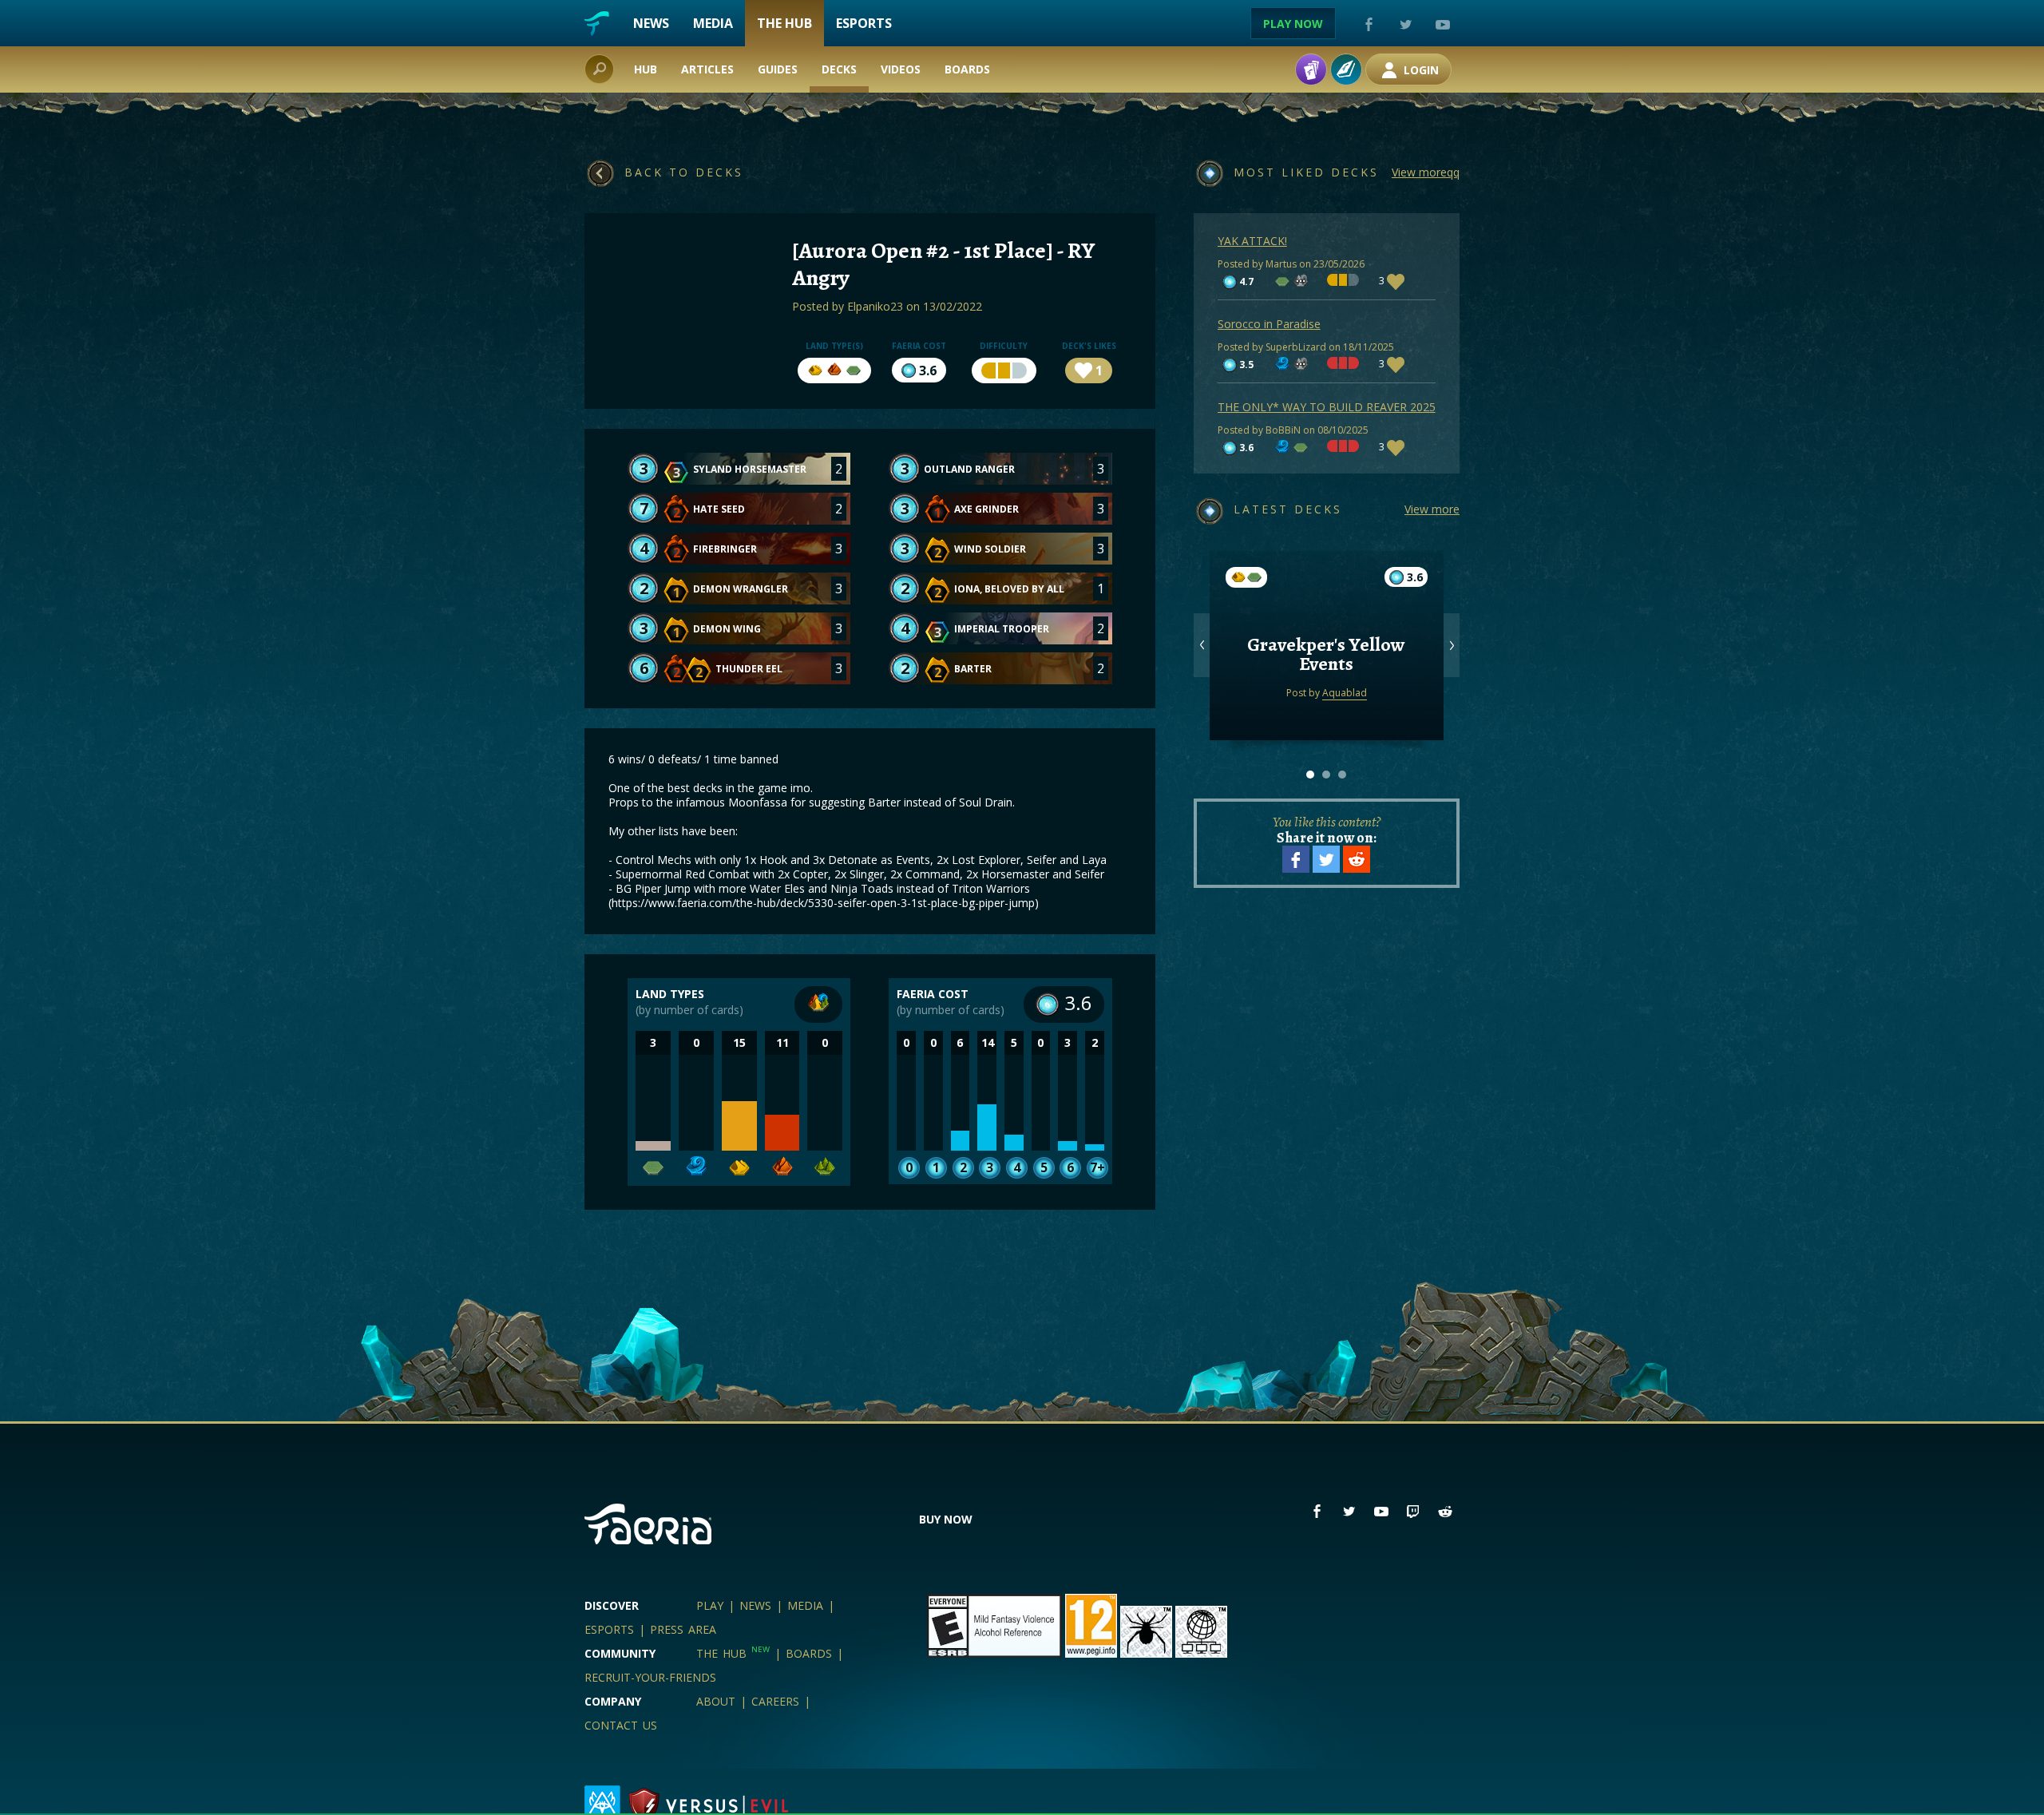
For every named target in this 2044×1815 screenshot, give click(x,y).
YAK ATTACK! (1252, 241)
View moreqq (1426, 172)
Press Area (683, 1629)
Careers (775, 1701)
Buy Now (946, 1519)
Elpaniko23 (875, 306)
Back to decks (684, 172)
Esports (864, 23)
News (651, 23)
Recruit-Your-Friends (650, 1677)
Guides (778, 69)
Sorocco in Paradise (1269, 324)
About (716, 1701)
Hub (646, 69)
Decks (839, 69)
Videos (901, 69)
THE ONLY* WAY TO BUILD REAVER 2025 (1327, 407)
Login (1420, 70)
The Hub (784, 23)
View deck (1327, 686)
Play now (1293, 24)
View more (1432, 509)
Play (710, 1605)
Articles (707, 69)
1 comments (1326, 622)
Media (713, 23)
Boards (967, 69)
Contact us (621, 1725)
